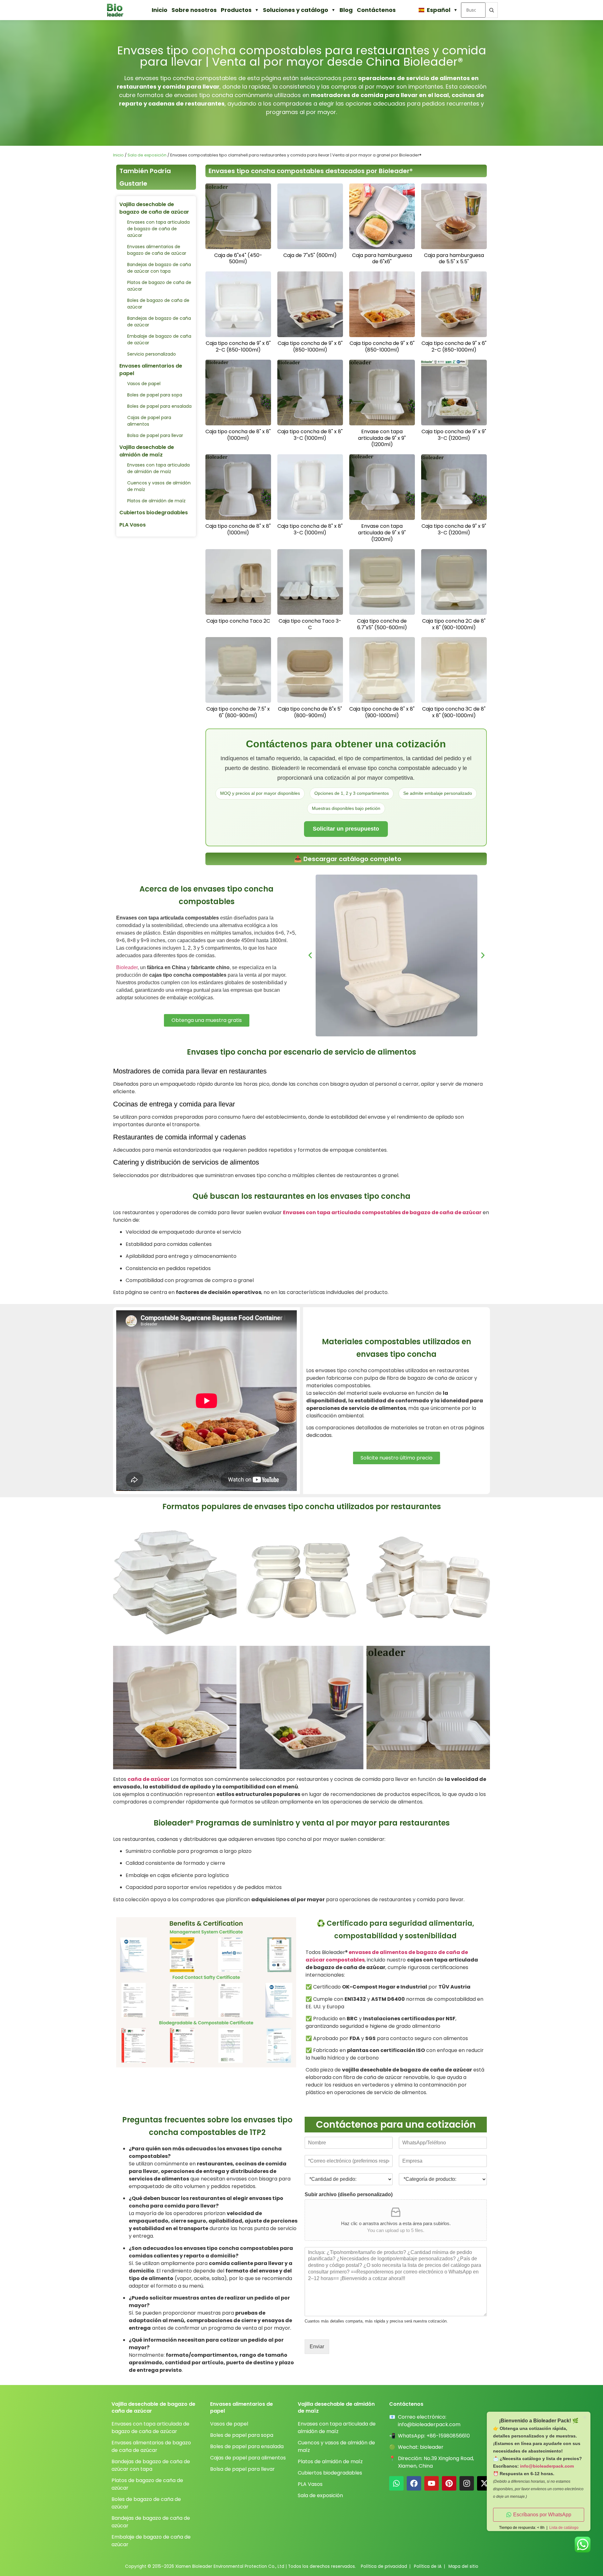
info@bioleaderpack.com (429, 2424)
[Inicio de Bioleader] (118, 10)
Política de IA (428, 2566)
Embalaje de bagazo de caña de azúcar (159, 339)
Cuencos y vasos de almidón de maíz (159, 486)
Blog (346, 10)
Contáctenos (376, 10)
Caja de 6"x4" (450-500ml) (238, 259)
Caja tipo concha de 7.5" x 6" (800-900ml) (238, 712)
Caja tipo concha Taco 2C (238, 621)
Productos (236, 10)
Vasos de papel (144, 384)
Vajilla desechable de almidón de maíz (147, 451)
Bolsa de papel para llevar (155, 435)
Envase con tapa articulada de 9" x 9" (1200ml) (382, 438)
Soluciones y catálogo (296, 10)
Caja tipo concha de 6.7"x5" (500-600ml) (382, 624)
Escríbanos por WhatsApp (542, 2515)
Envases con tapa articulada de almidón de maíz (158, 468)
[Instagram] (467, 2483)
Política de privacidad (384, 2566)
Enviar (317, 2347)
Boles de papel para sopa (155, 395)
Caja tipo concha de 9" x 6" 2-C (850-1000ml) (238, 347)
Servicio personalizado (152, 354)
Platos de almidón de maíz (156, 501)
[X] (484, 2483)
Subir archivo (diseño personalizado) (349, 2194)
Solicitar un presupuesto (346, 829)
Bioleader (127, 967)
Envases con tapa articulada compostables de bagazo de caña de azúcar (382, 1212)
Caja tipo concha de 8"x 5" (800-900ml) (310, 712)
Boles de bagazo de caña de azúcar (158, 304)
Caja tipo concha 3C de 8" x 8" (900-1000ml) (454, 712)
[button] (310, 955)
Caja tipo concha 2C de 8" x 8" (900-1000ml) (454, 624)
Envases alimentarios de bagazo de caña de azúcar (157, 250)
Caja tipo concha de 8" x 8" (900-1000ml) (382, 712)
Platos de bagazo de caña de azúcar (159, 286)
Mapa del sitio (463, 2566)
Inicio (160, 10)
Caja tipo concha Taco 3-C (310, 624)
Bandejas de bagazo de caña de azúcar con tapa (159, 268)
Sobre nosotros (194, 10)
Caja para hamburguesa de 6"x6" (382, 259)
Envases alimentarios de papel (151, 370)
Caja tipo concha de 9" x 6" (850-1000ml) (310, 347)
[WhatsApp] (396, 2483)
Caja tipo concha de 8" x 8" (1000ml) (238, 435)
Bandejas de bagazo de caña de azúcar (159, 322)
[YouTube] (432, 2483)
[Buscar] (492, 10)
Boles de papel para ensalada (159, 406)
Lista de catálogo (564, 2528)
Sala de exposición (147, 155)
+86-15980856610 (448, 2436)
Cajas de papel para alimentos (149, 421)
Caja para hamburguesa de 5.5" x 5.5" (454, 259)
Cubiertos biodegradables (154, 513)
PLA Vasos (133, 525)
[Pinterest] (449, 2483)
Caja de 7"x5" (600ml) (310, 255)
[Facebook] (414, 2483)
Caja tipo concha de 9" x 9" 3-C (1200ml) (454, 435)
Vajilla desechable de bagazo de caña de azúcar (154, 208)
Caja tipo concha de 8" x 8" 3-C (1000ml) (310, 435)
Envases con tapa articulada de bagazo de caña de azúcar (158, 229)
